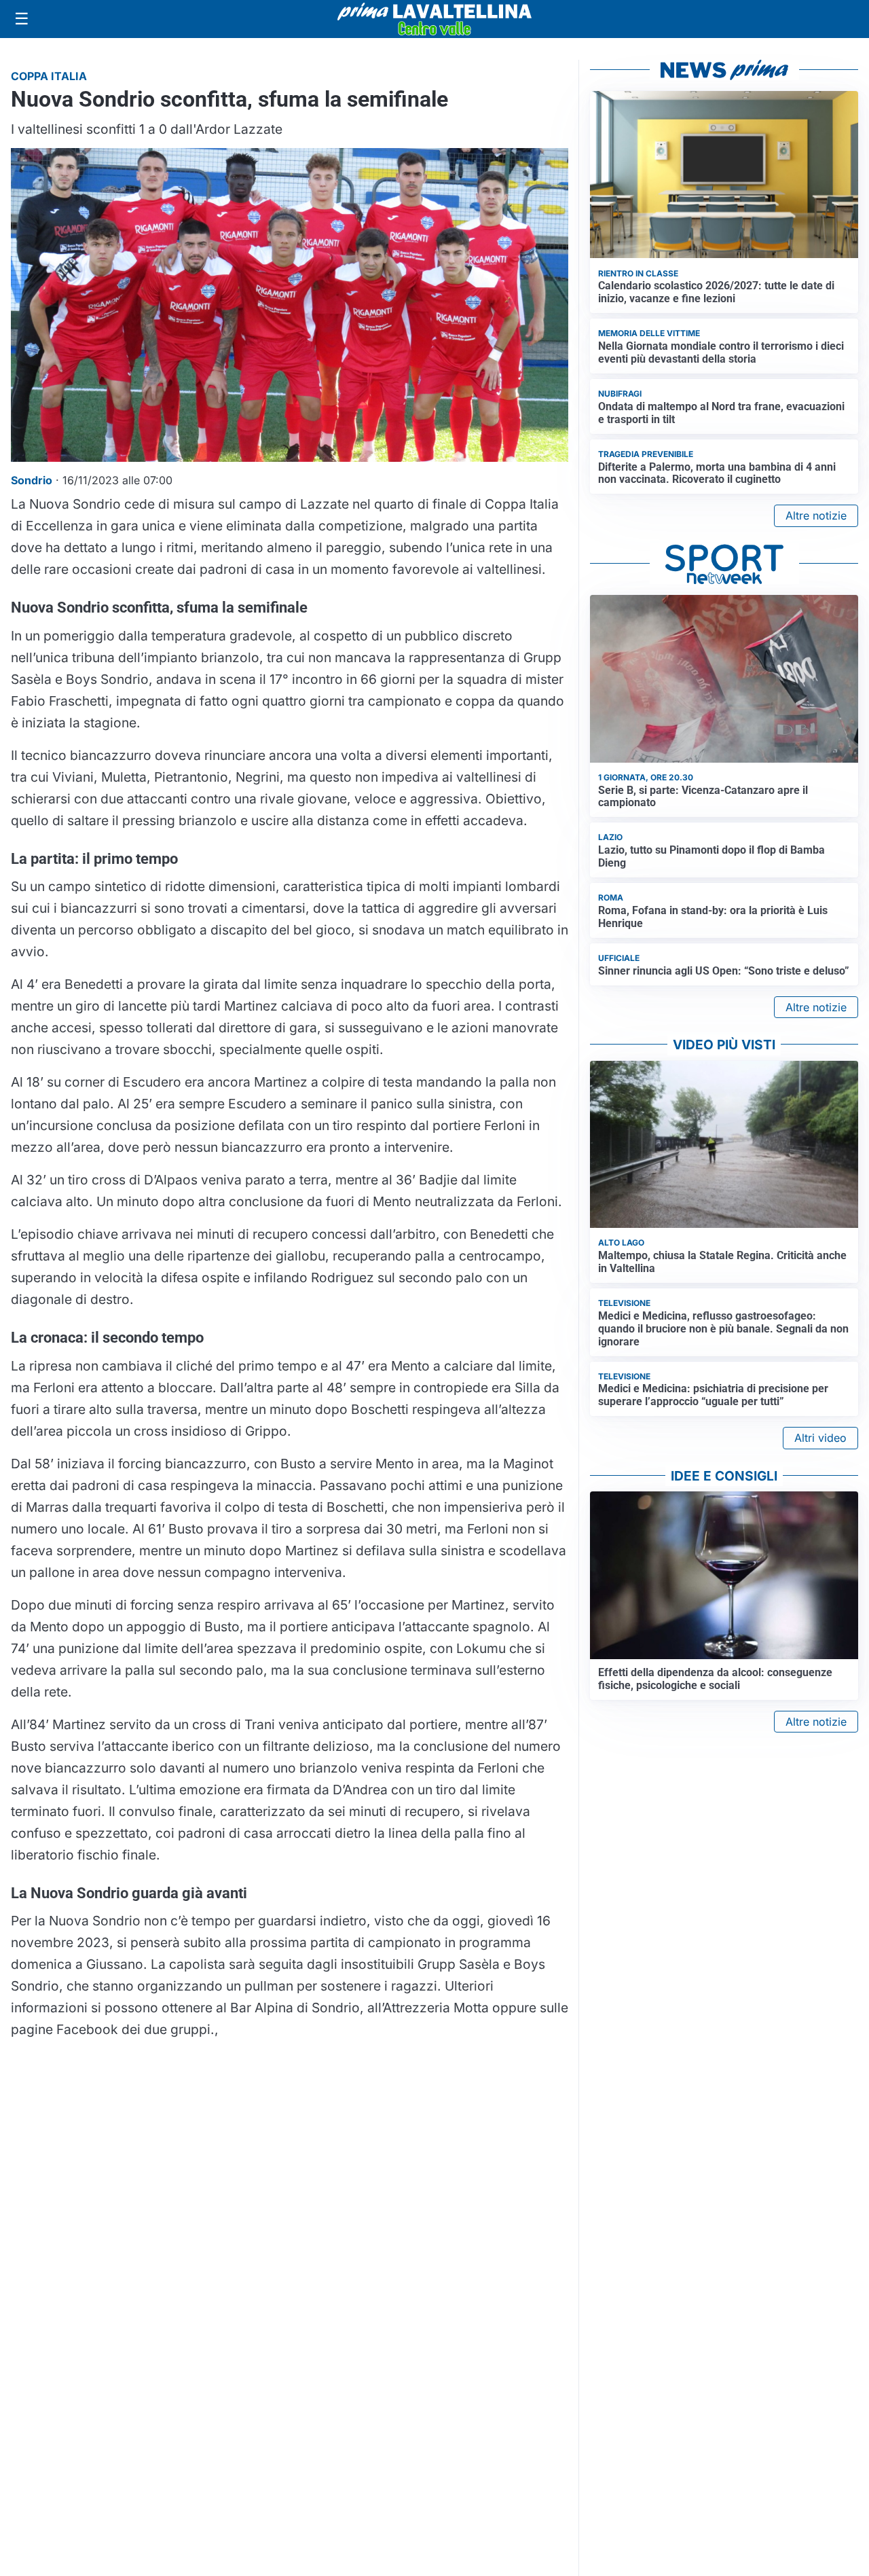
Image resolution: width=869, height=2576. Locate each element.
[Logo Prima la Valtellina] (434, 19)
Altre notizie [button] (816, 515)
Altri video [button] (820, 1438)
